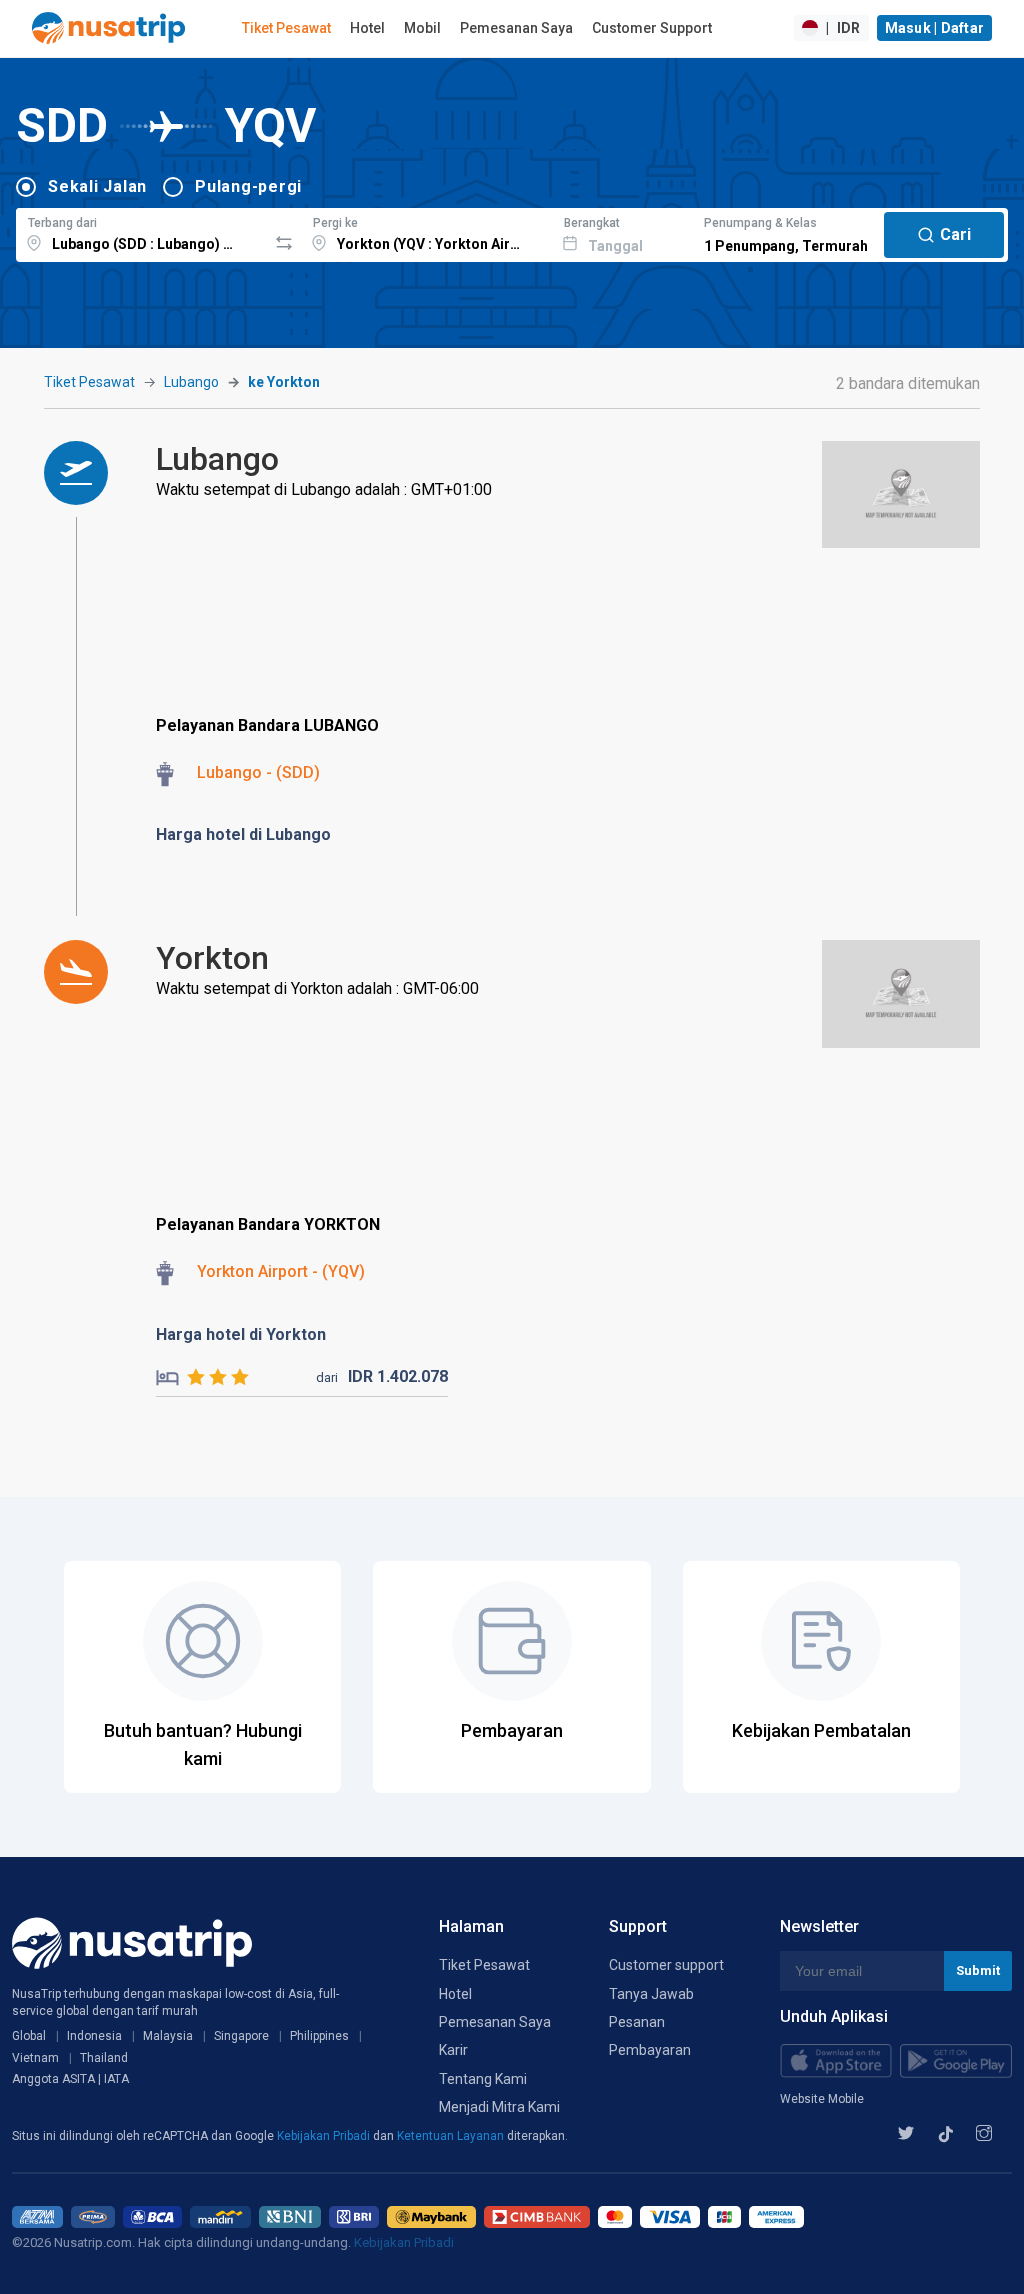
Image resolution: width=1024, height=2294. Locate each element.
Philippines (319, 2036)
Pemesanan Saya (516, 28)
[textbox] (141, 232)
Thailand (104, 2058)
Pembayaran (650, 2050)
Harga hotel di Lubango (243, 834)
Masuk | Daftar (935, 28)
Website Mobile (822, 2099)
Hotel (367, 28)
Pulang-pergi (248, 186)
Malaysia (168, 2036)
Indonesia (94, 2036)
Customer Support (652, 28)
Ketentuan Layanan (452, 2136)
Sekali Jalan (97, 186)
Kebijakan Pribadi (325, 2136)
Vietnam (35, 2058)
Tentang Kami (483, 2079)
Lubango (191, 382)
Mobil (422, 28)
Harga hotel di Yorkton (241, 1334)
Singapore (241, 2036)
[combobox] (141, 232)
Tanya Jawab (651, 1994)
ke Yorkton (284, 382)
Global (29, 2036)
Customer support (666, 1965)
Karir (453, 2050)
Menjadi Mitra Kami (499, 2107)
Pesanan (637, 2022)
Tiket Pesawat (286, 28)
